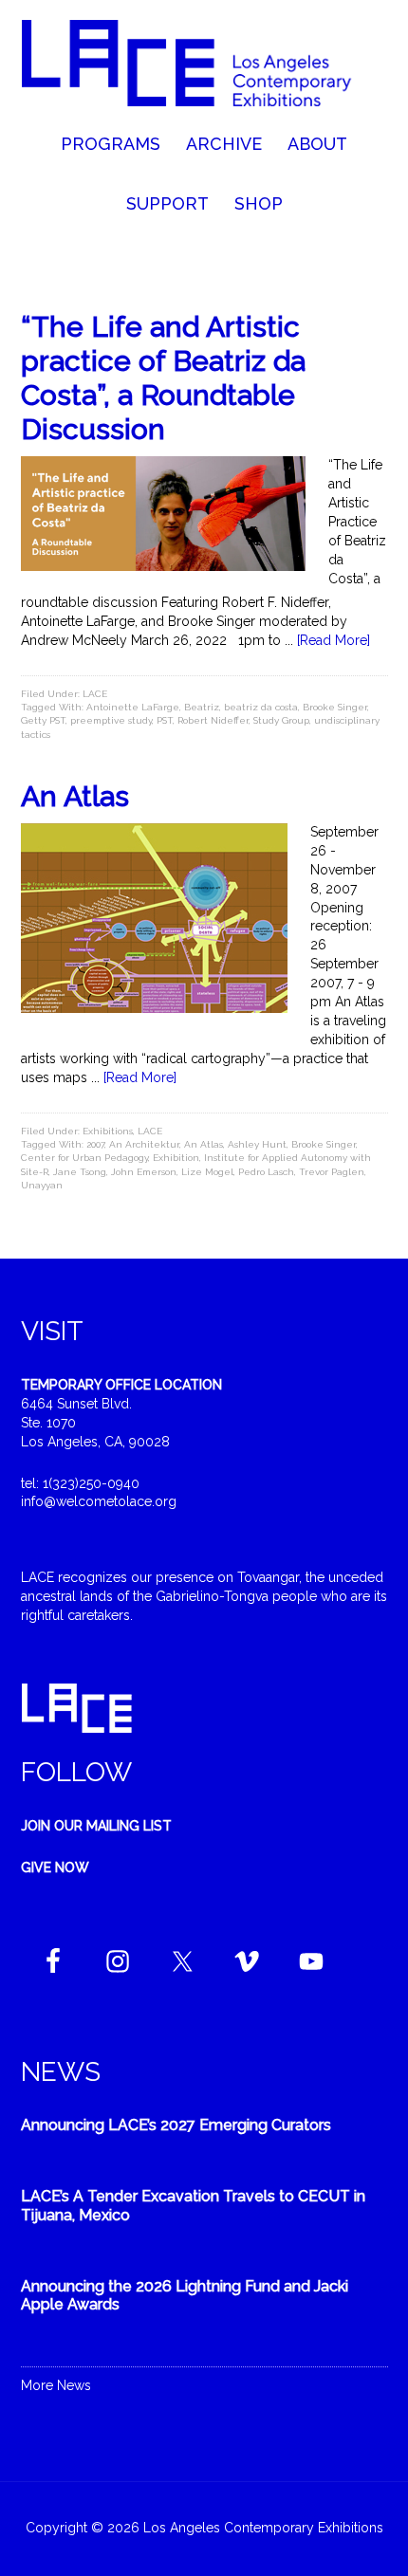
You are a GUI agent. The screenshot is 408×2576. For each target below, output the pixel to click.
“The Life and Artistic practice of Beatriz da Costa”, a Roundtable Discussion (163, 378)
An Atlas (75, 796)
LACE (95, 694)
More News (56, 2385)
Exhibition (176, 1158)
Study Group (281, 720)
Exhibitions (108, 1131)
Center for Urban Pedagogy (84, 1158)
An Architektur (144, 1144)
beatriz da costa (261, 707)
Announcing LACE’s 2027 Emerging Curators (176, 2125)
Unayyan (42, 1185)
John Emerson (144, 1172)
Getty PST (43, 720)
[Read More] (334, 640)
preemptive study (111, 720)
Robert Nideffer (213, 720)
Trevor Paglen (332, 1172)
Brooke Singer (335, 707)
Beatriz (202, 707)
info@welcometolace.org (99, 1501)
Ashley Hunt (257, 1144)
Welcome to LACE (204, 66)
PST (165, 720)
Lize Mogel (207, 1172)
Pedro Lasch (266, 1172)
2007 (95, 1144)
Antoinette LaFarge (133, 707)
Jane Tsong (80, 1172)
